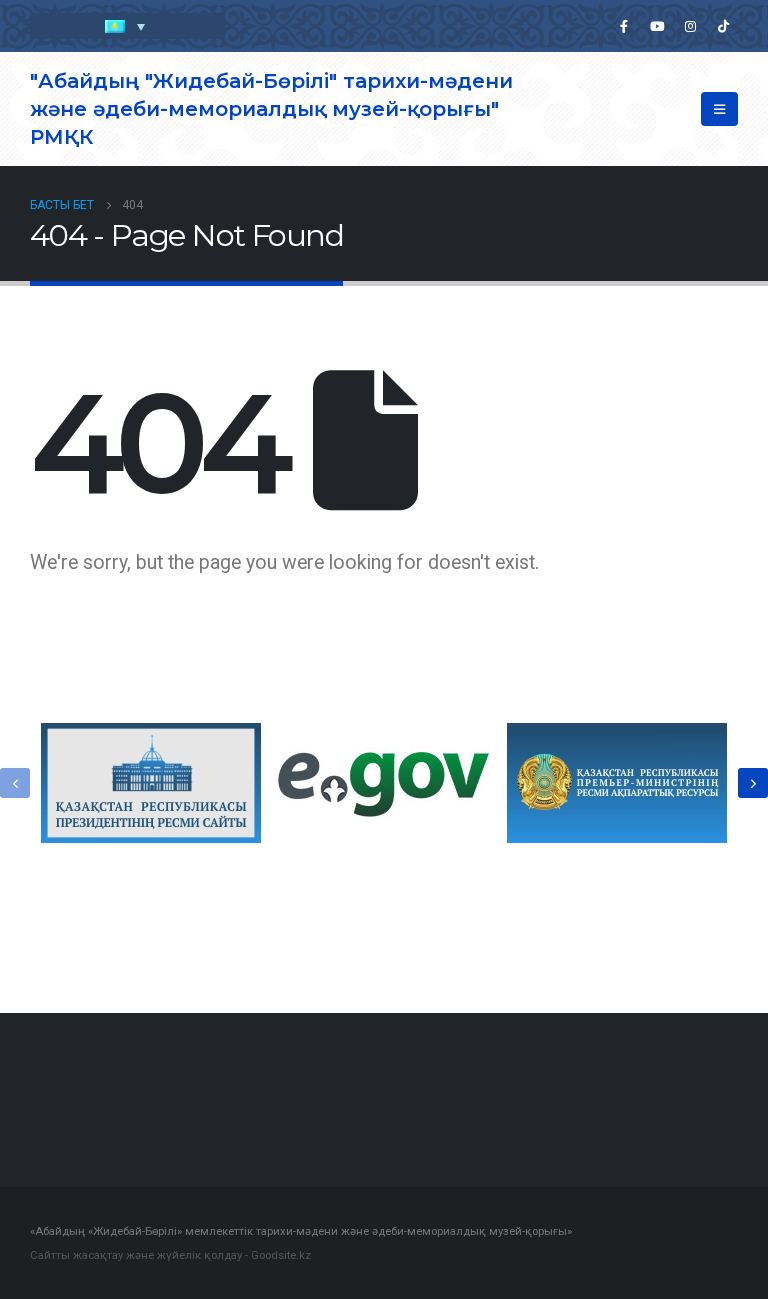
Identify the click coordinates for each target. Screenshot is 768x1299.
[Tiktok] (723, 26)
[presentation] (15, 783)
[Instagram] (690, 26)
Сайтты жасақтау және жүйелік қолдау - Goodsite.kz (170, 1255)
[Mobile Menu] (719, 109)
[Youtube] (657, 26)
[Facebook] (624, 26)
